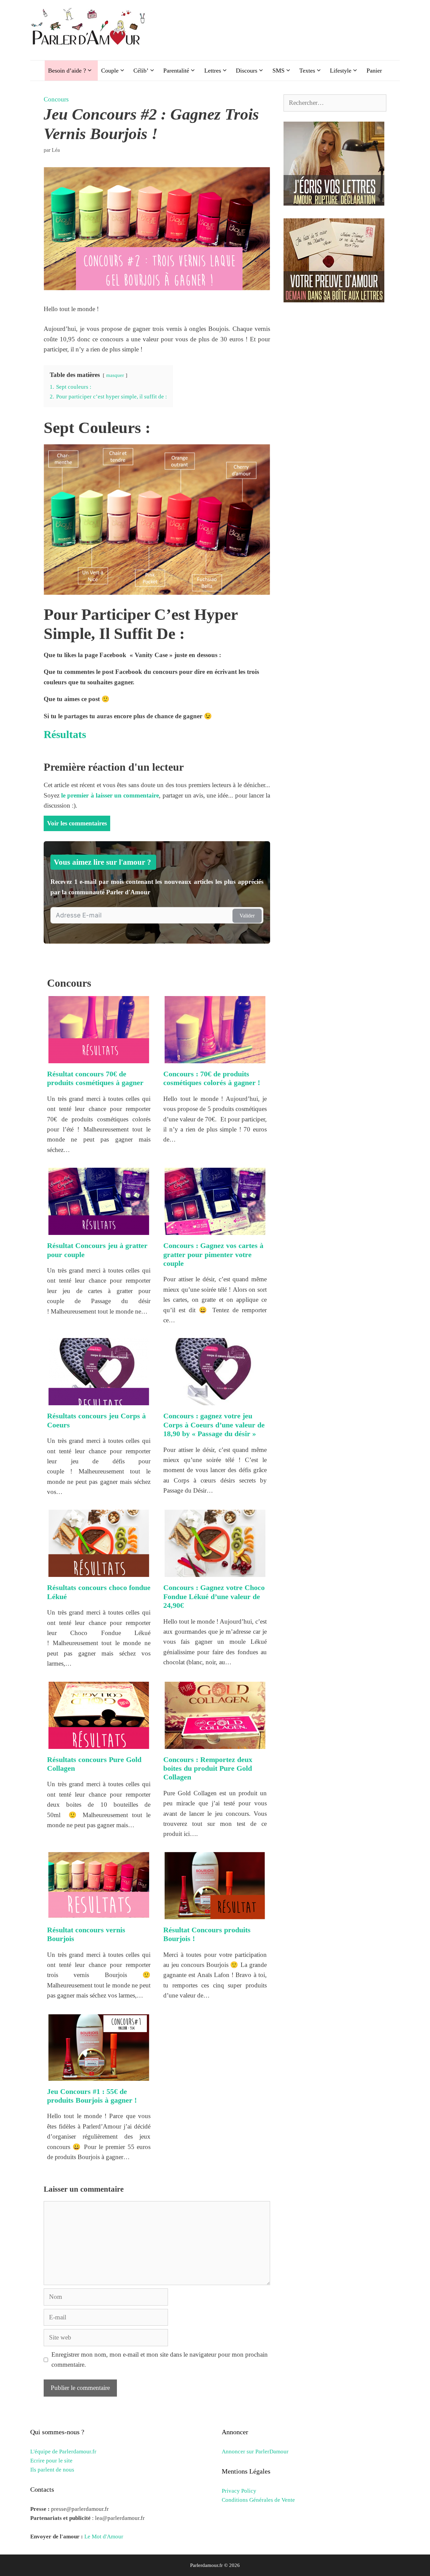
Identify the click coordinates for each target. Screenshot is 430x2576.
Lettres (213, 71)
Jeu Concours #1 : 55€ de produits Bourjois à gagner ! (92, 2096)
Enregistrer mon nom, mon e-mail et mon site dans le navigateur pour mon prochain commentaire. (160, 2359)
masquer (115, 375)
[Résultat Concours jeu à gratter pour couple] (99, 1230)
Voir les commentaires (77, 823)
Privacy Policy (239, 2491)
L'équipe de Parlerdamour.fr (63, 2452)
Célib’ (141, 71)
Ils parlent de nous (52, 2470)
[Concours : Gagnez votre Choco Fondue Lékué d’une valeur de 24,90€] (215, 1572)
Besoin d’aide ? (67, 71)
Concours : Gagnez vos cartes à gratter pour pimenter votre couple (213, 1254)
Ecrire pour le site (51, 2461)
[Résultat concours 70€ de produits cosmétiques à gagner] (99, 1058)
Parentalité (176, 71)
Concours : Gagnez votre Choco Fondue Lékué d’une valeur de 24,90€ (214, 1596)
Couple (110, 71)
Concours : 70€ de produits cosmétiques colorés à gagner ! (212, 1078)
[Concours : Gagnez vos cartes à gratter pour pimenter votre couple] (215, 1230)
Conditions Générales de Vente (258, 2500)
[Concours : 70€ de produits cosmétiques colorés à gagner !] (215, 1058)
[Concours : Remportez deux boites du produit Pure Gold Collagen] (215, 1743)
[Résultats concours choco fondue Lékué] (99, 1572)
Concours (56, 99)
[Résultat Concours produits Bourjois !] (215, 1914)
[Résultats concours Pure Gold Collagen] (99, 1743)
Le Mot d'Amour (104, 2537)
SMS (278, 71)
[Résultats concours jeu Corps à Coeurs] (99, 1400)
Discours (247, 71)
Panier (374, 71)
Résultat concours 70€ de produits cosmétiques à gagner (95, 1078)
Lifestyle (341, 71)
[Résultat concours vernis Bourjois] (99, 1914)
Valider (247, 916)
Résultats (65, 734)
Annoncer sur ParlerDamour (255, 2452)
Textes (307, 71)
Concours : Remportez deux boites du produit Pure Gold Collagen (208, 1768)
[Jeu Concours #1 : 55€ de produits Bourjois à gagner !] (99, 2075)
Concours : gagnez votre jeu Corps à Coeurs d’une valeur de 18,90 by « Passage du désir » (214, 1425)
